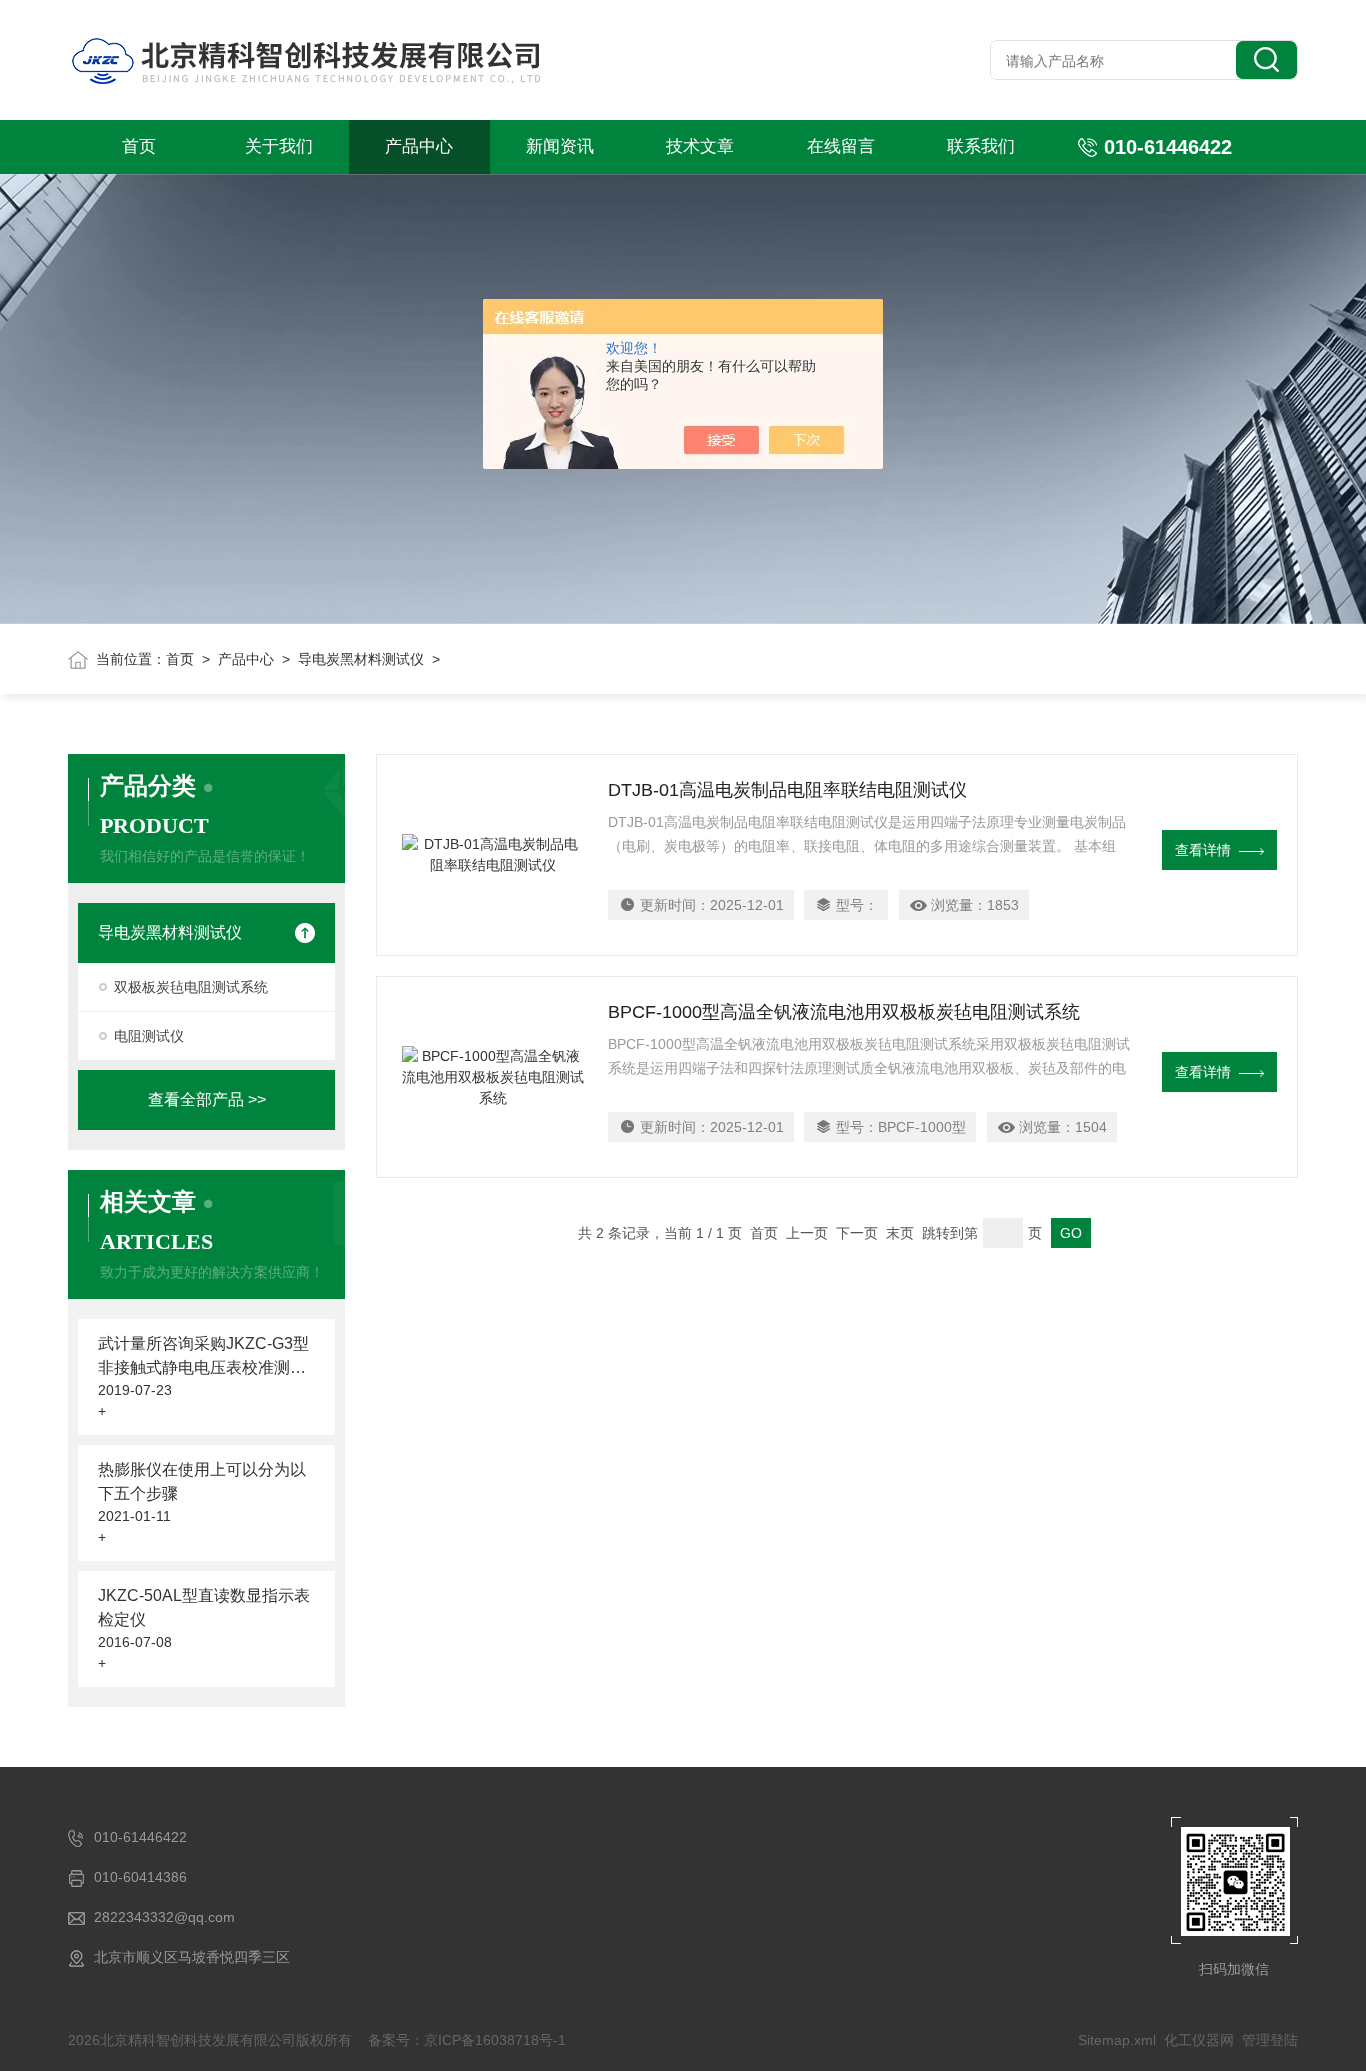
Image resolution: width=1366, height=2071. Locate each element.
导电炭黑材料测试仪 (361, 659)
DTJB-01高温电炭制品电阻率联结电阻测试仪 (787, 790)
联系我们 (981, 146)
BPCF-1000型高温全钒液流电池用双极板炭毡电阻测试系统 (844, 1012)
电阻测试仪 (149, 1036)
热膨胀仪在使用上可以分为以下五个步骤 (202, 1481)
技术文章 (700, 146)
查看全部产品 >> (207, 1099)
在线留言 (841, 146)
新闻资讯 (560, 146)
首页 (139, 146)
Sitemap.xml (1117, 2040)
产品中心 (419, 146)
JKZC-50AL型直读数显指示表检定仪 (204, 1607)
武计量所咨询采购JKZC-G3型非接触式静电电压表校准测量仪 (203, 1357)
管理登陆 (1270, 2040)
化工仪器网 (1199, 2040)
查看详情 (1203, 850)
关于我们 (279, 146)
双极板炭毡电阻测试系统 (191, 987)
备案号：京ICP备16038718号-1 (467, 2040)
